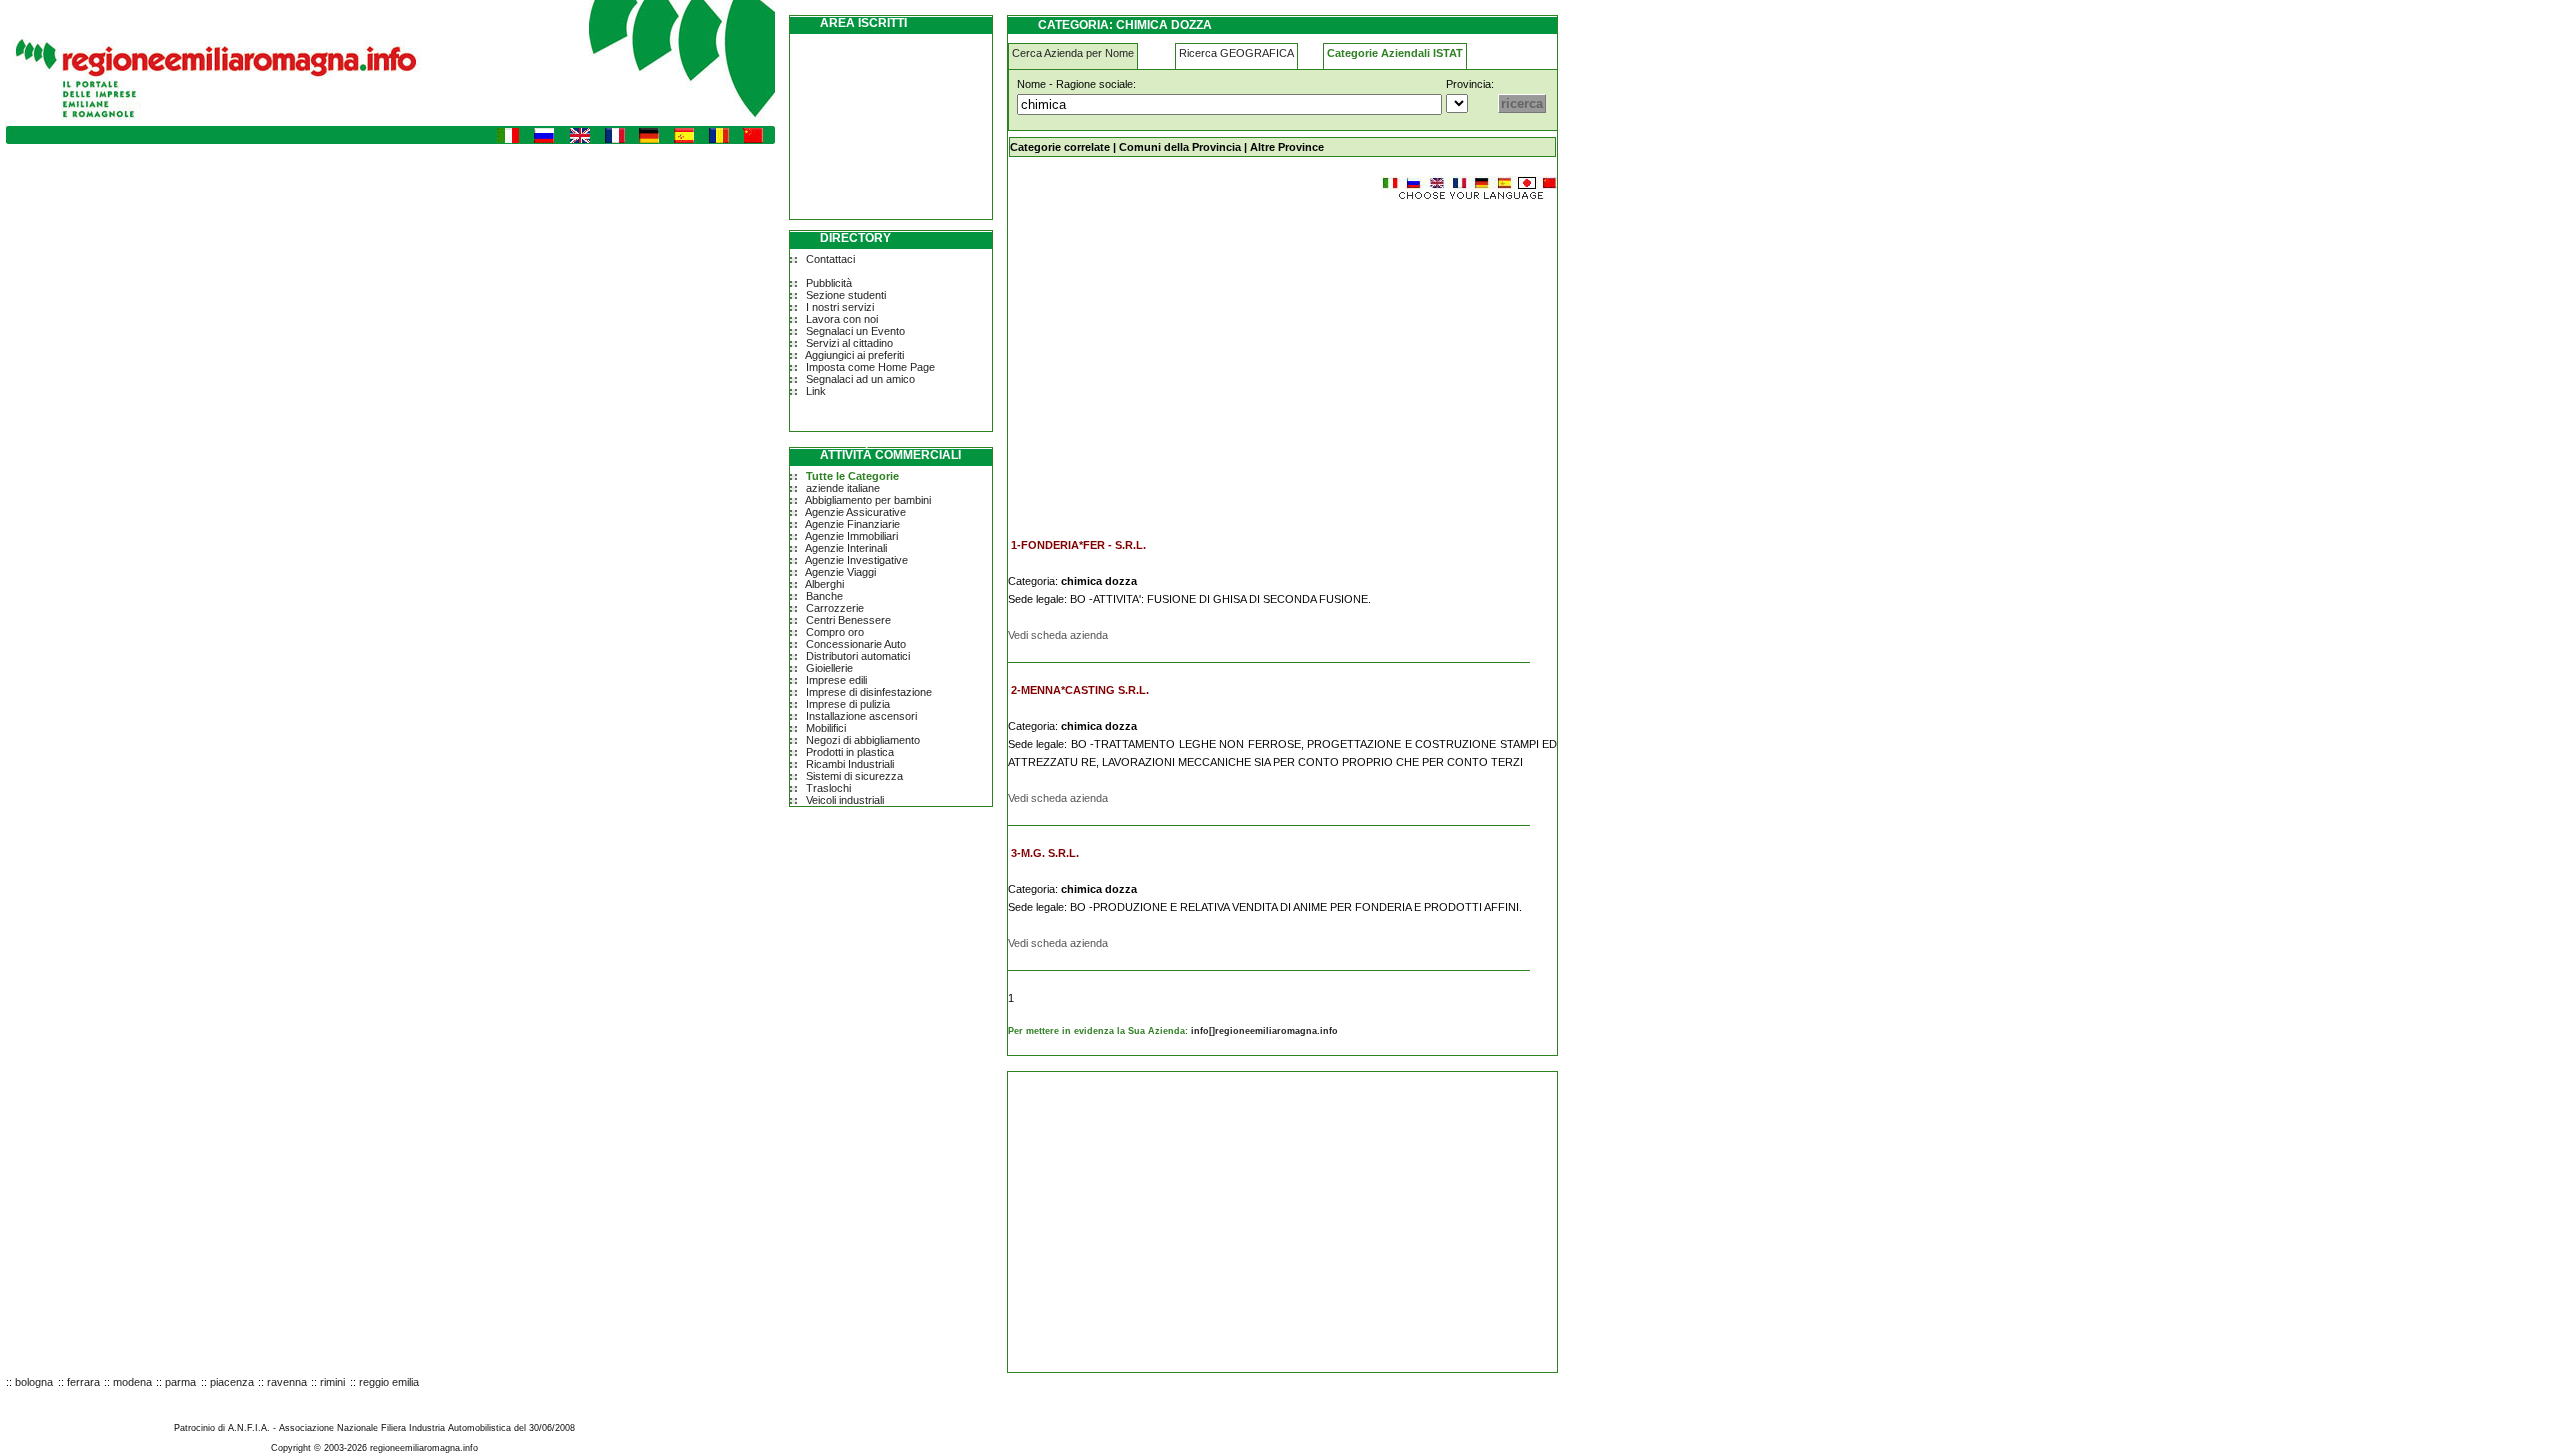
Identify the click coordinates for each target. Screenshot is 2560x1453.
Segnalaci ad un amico (860, 379)
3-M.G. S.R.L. (1045, 853)
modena (132, 1382)
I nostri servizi (840, 307)
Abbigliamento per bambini (868, 500)
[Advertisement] (1176, 360)
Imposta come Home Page (870, 367)
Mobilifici (826, 728)
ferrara (83, 1382)
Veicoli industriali (845, 800)
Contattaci (830, 259)
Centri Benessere (848, 620)
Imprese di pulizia (848, 704)
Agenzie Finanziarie (852, 524)
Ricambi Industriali (850, 764)
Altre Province (1287, 147)
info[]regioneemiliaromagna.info (1264, 1031)
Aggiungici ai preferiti (854, 355)
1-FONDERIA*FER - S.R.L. (1078, 545)
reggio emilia (389, 1382)
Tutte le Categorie (852, 476)
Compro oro (835, 632)
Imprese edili (836, 680)
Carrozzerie (835, 608)
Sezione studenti (846, 295)
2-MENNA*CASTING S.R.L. (1080, 690)
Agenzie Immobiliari (851, 536)
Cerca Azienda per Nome (1073, 53)
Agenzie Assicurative (855, 512)
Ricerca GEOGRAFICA (1236, 53)
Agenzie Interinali (846, 548)
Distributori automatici (858, 656)
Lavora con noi (842, 319)
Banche (824, 596)
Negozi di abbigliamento (863, 740)
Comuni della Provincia (1180, 147)
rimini (332, 1382)
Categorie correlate (1060, 147)
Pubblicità (829, 283)
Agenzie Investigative (856, 560)
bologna (34, 1382)
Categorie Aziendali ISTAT (1395, 53)
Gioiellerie (829, 668)
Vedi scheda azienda (1058, 635)
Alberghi (824, 584)
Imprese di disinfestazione (869, 692)
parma (180, 1382)
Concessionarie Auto (856, 644)
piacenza (232, 1382)
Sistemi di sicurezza (854, 776)
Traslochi (828, 788)
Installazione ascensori (861, 716)
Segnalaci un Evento (855, 331)
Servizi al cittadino (849, 343)
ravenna (287, 1382)
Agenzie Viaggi (840, 572)
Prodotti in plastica (850, 752)
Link (816, 391)
